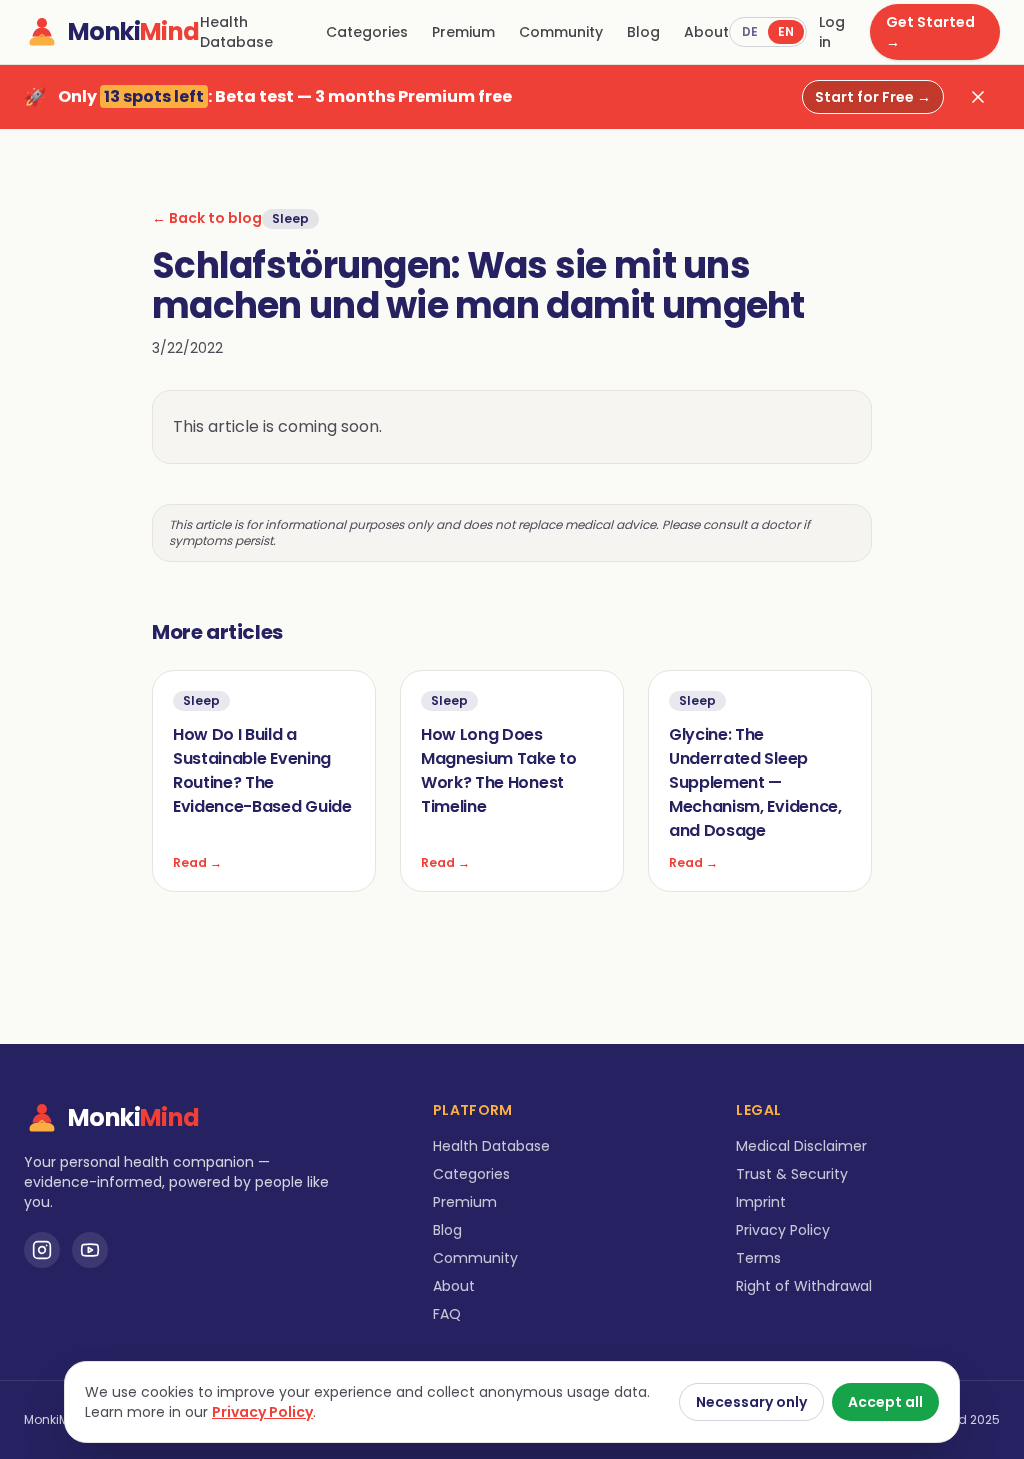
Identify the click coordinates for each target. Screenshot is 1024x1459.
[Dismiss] (978, 97)
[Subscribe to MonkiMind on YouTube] (90, 1250)
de (750, 31)
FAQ (447, 1314)
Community (561, 32)
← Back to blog (207, 218)
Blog (643, 32)
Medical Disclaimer (801, 1146)
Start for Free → (873, 97)
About (706, 32)
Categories (367, 32)
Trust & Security (792, 1174)
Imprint (761, 1202)
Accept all (885, 1402)
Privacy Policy (783, 1230)
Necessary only (751, 1402)
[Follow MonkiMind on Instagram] (42, 1250)
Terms (758, 1258)
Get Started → (930, 32)
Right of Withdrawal (804, 1286)
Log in (832, 32)
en (786, 31)
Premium (463, 32)
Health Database (236, 32)
